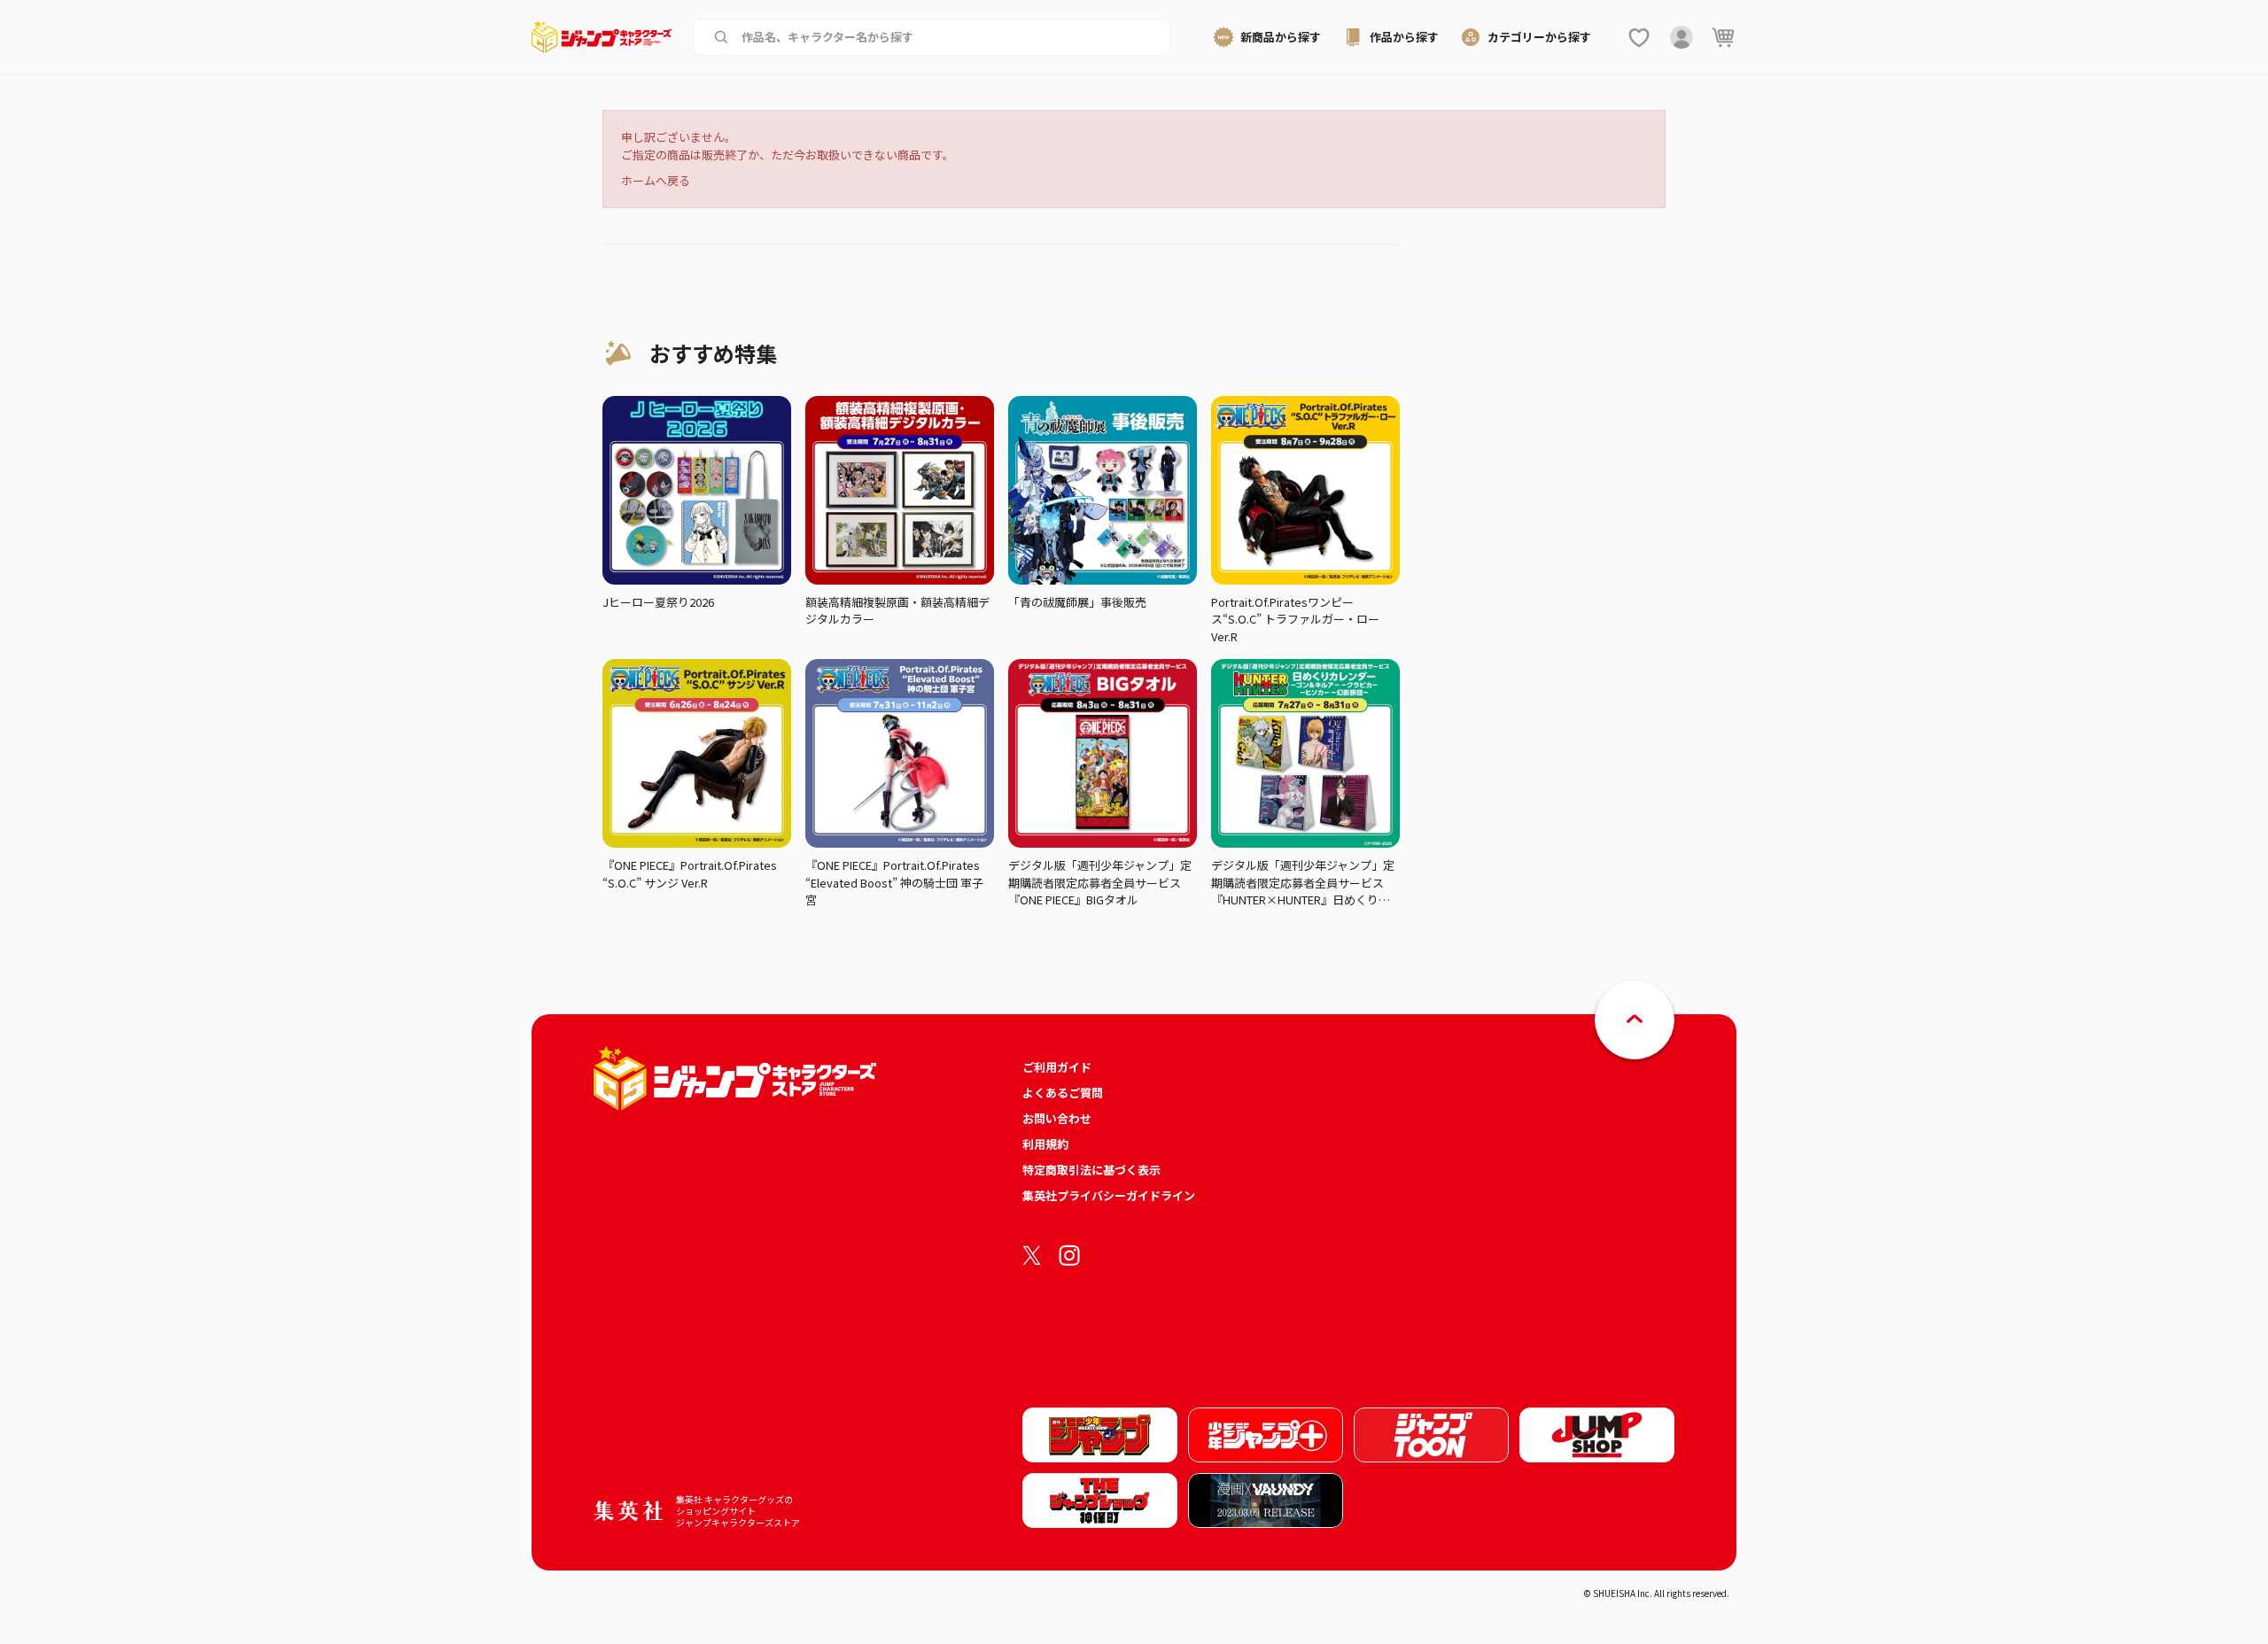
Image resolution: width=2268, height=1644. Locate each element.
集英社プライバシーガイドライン (1109, 1195)
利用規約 (1045, 1144)
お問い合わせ (1057, 1118)
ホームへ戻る (656, 180)
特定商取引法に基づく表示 (1091, 1170)
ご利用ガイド (1057, 1067)
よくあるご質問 (1063, 1093)
